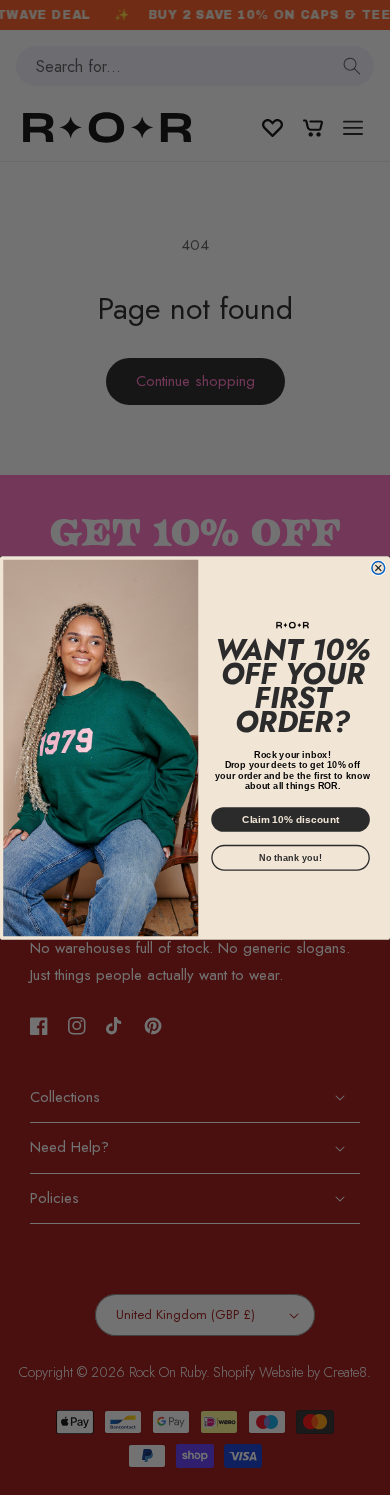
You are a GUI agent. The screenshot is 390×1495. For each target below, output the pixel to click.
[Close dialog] (378, 567)
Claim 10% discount (291, 818)
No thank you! (290, 857)
